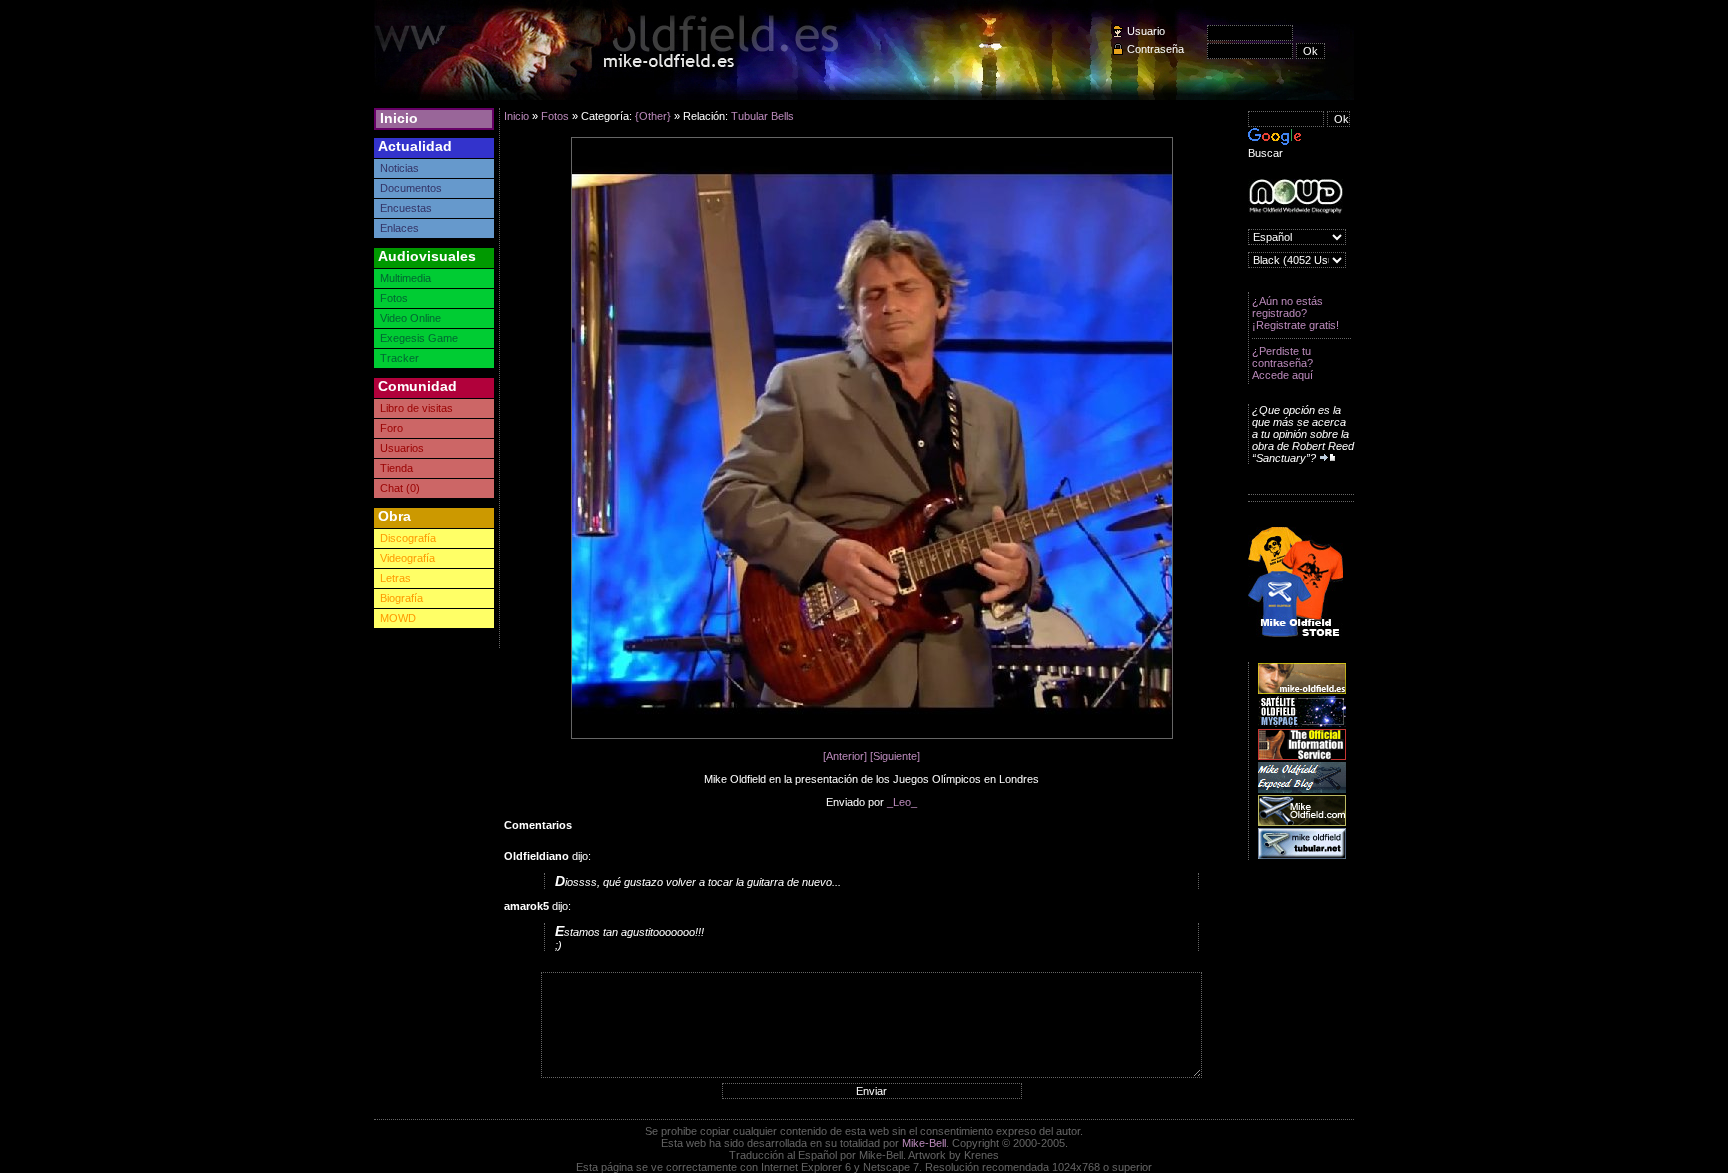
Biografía (401, 598)
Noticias (399, 168)
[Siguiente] (895, 756)
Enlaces (399, 228)
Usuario (1146, 31)
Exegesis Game (419, 338)
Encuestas (406, 208)
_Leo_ (902, 802)
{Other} (653, 116)
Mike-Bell (924, 1143)
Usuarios (402, 448)
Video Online (410, 318)
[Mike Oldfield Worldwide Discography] (1295, 196)
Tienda (396, 468)
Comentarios (538, 825)
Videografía (407, 558)
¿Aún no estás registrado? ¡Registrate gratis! (1295, 313)
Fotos (394, 298)
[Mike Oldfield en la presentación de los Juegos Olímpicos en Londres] (872, 735)
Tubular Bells (762, 116)
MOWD (398, 618)
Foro (391, 428)
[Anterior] (845, 756)
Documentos (411, 188)
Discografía (408, 538)
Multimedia (405, 278)
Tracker (399, 358)
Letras (395, 578)
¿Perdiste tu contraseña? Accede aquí (1282, 363)
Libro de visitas (416, 408)
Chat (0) (400, 488)
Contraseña (1155, 49)
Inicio (399, 118)
